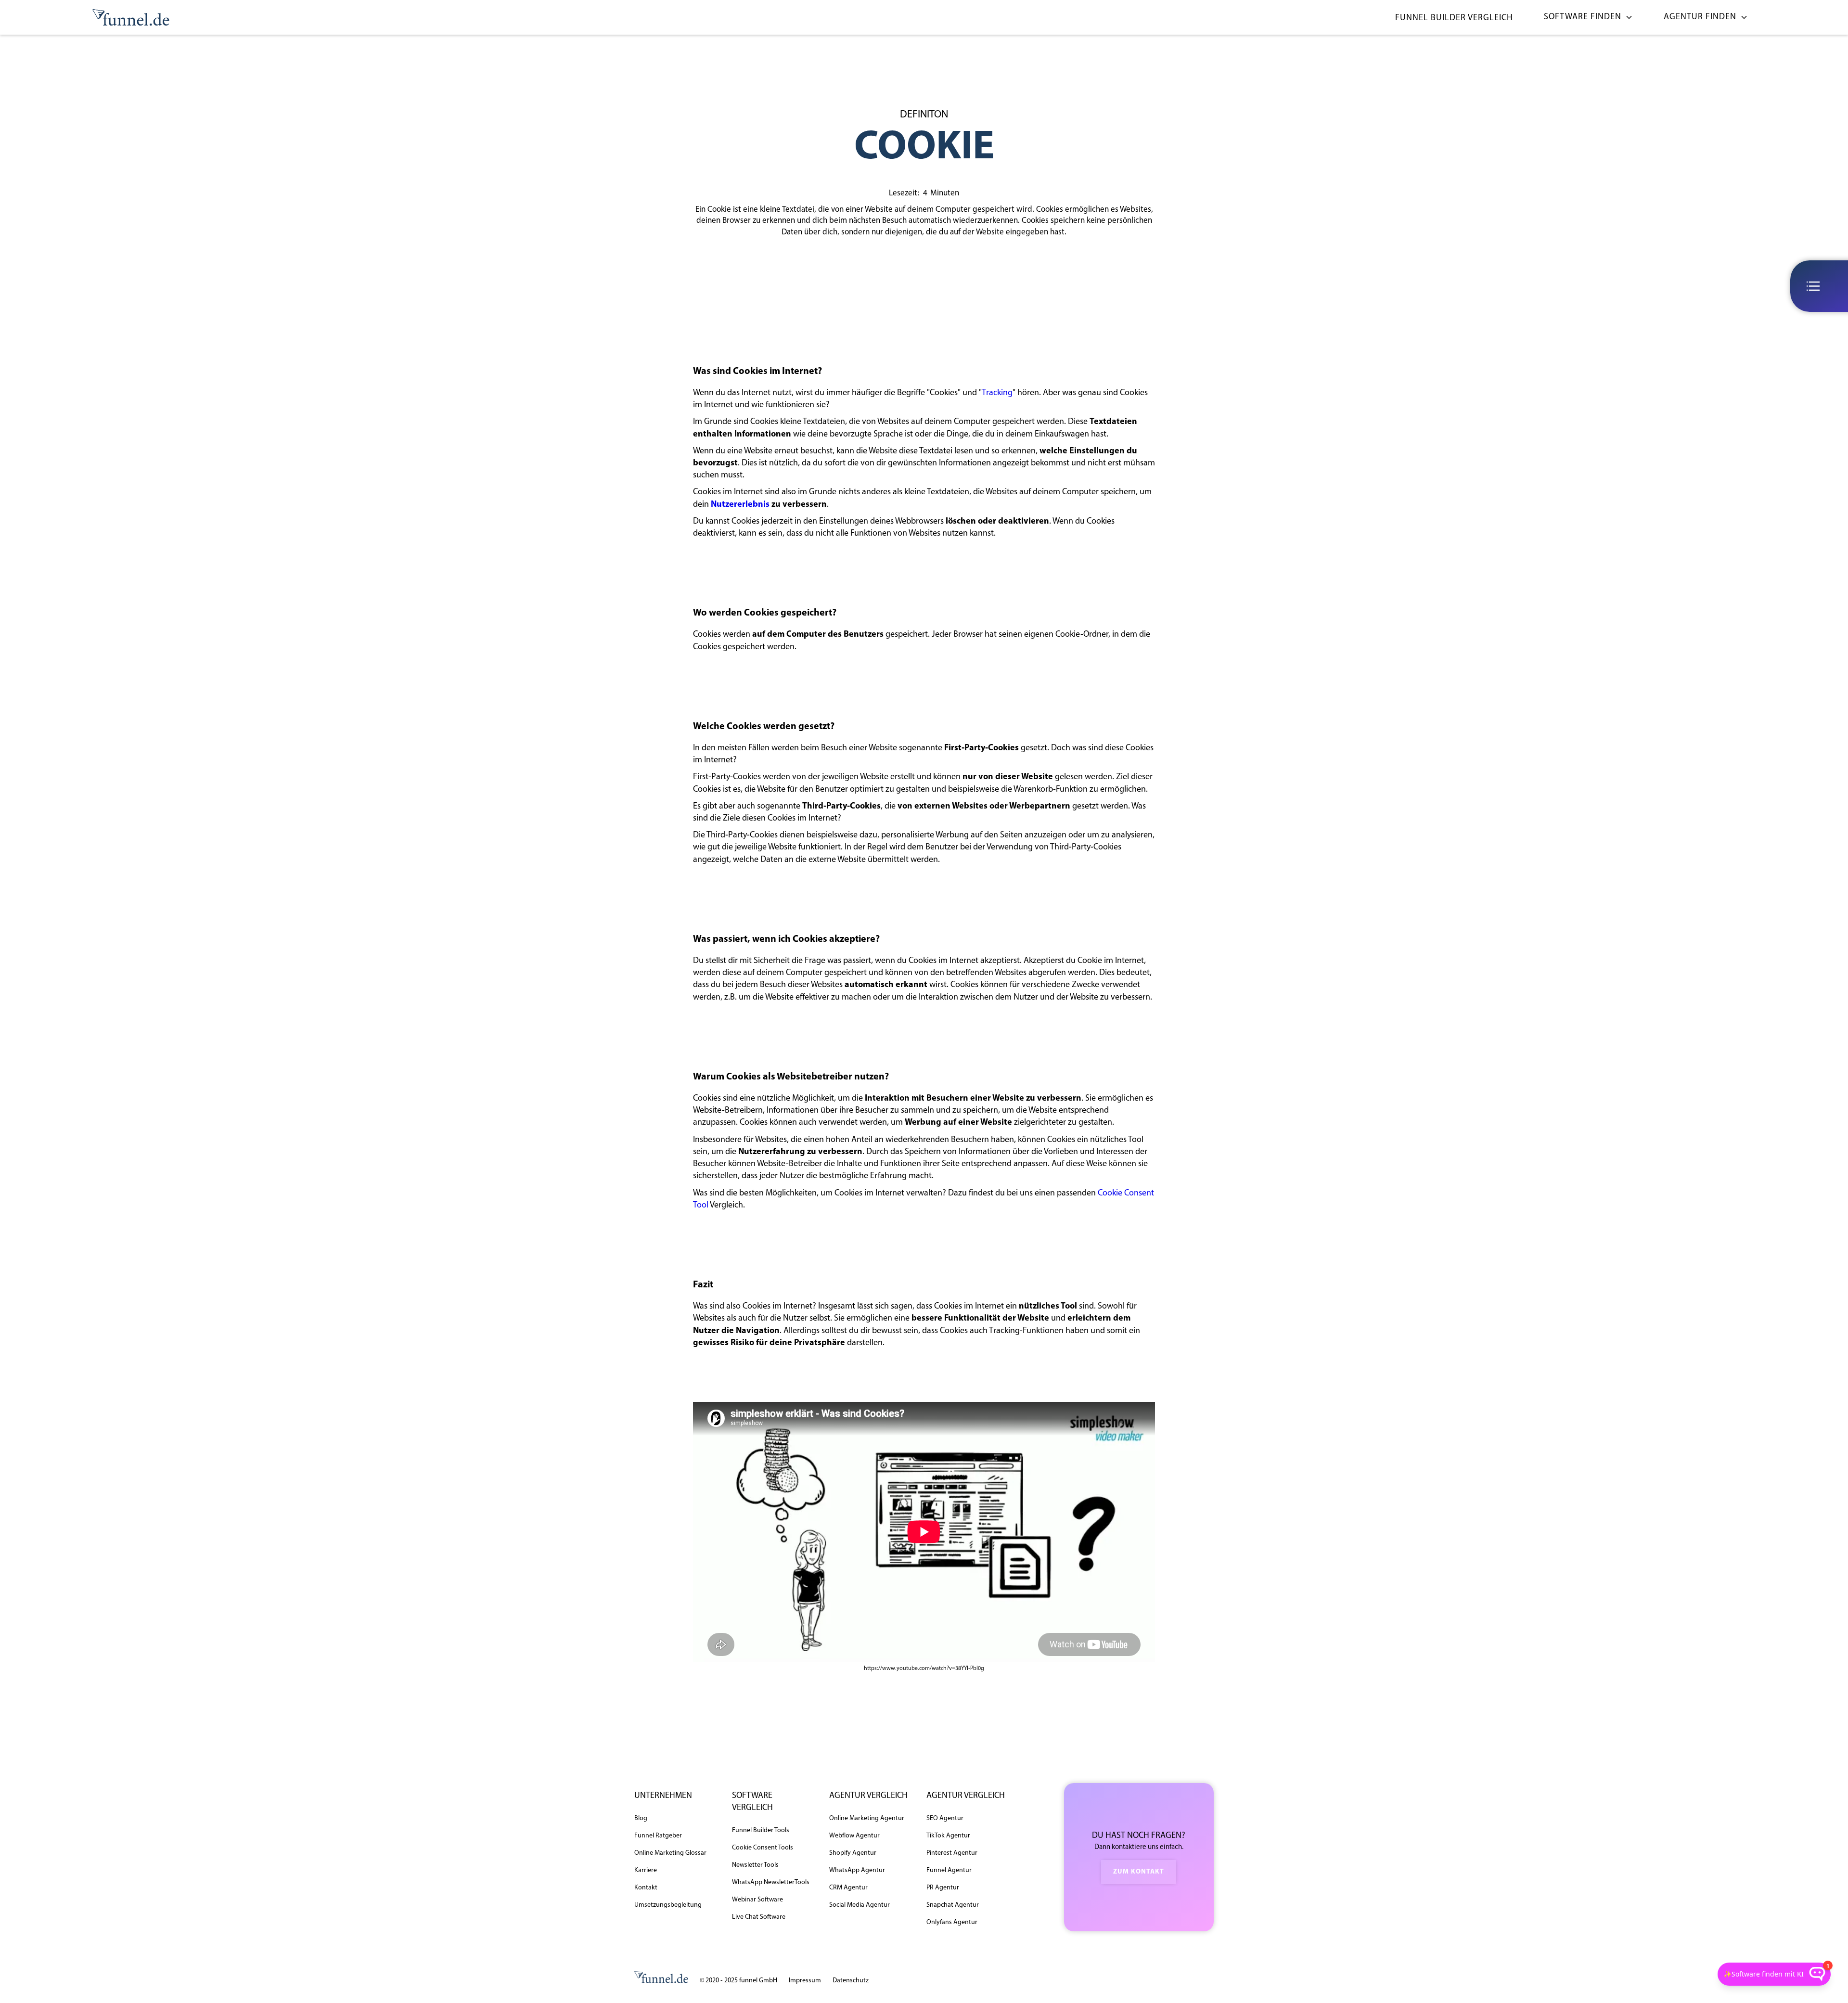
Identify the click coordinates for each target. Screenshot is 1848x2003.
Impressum (805, 1981)
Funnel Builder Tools (761, 1830)
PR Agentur (943, 1888)
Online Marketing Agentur (867, 1818)
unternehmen (663, 1796)
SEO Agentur (945, 1818)
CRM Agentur (848, 1888)
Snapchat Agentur (953, 1905)
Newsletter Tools (755, 1865)
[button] (1585, 18)
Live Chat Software (759, 1917)
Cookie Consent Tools (763, 1848)
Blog (641, 1818)
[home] (131, 18)
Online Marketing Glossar (670, 1853)
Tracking (997, 393)
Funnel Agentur (949, 1870)
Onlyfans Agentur (952, 1922)
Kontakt (646, 1888)
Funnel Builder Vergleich (1454, 18)
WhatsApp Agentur (857, 1870)
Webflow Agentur (854, 1836)
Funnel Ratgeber (658, 1836)
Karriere (646, 1870)
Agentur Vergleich (868, 1796)
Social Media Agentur (860, 1905)
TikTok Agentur (948, 1836)
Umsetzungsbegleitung (668, 1905)
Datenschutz (851, 1981)
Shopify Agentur (853, 1853)
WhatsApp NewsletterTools (771, 1882)
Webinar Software (757, 1900)
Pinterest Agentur (952, 1853)
